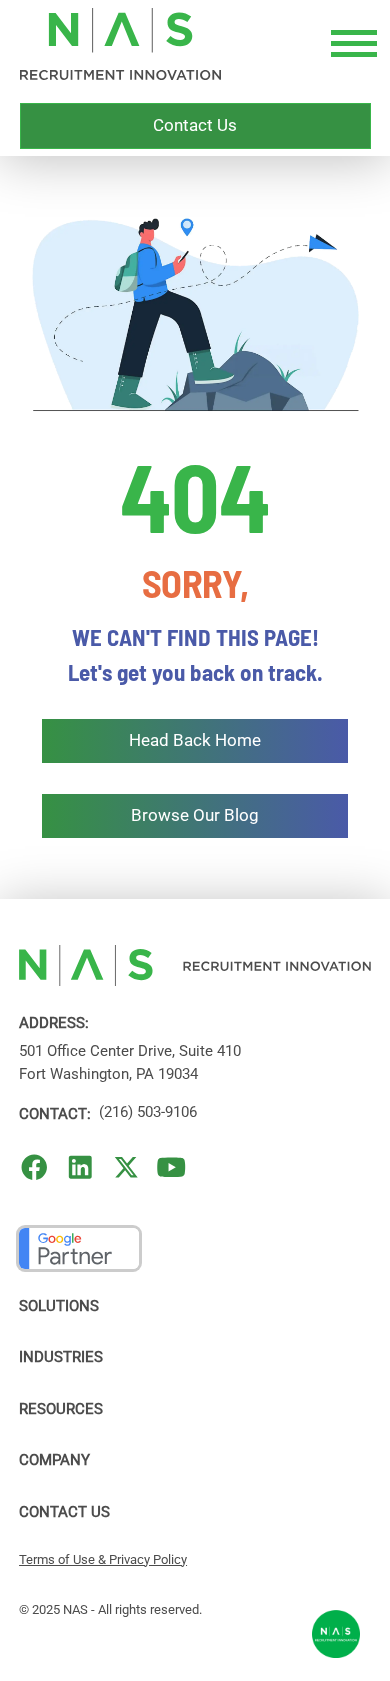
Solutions (59, 1306)
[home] (120, 44)
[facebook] (34, 1167)
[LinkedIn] (80, 1167)
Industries (61, 1357)
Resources (61, 1409)
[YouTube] (171, 1167)
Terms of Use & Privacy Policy (103, 1559)
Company (54, 1460)
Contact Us (64, 1512)
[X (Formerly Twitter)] (126, 1167)
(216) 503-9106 (148, 1112)
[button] (350, 44)
